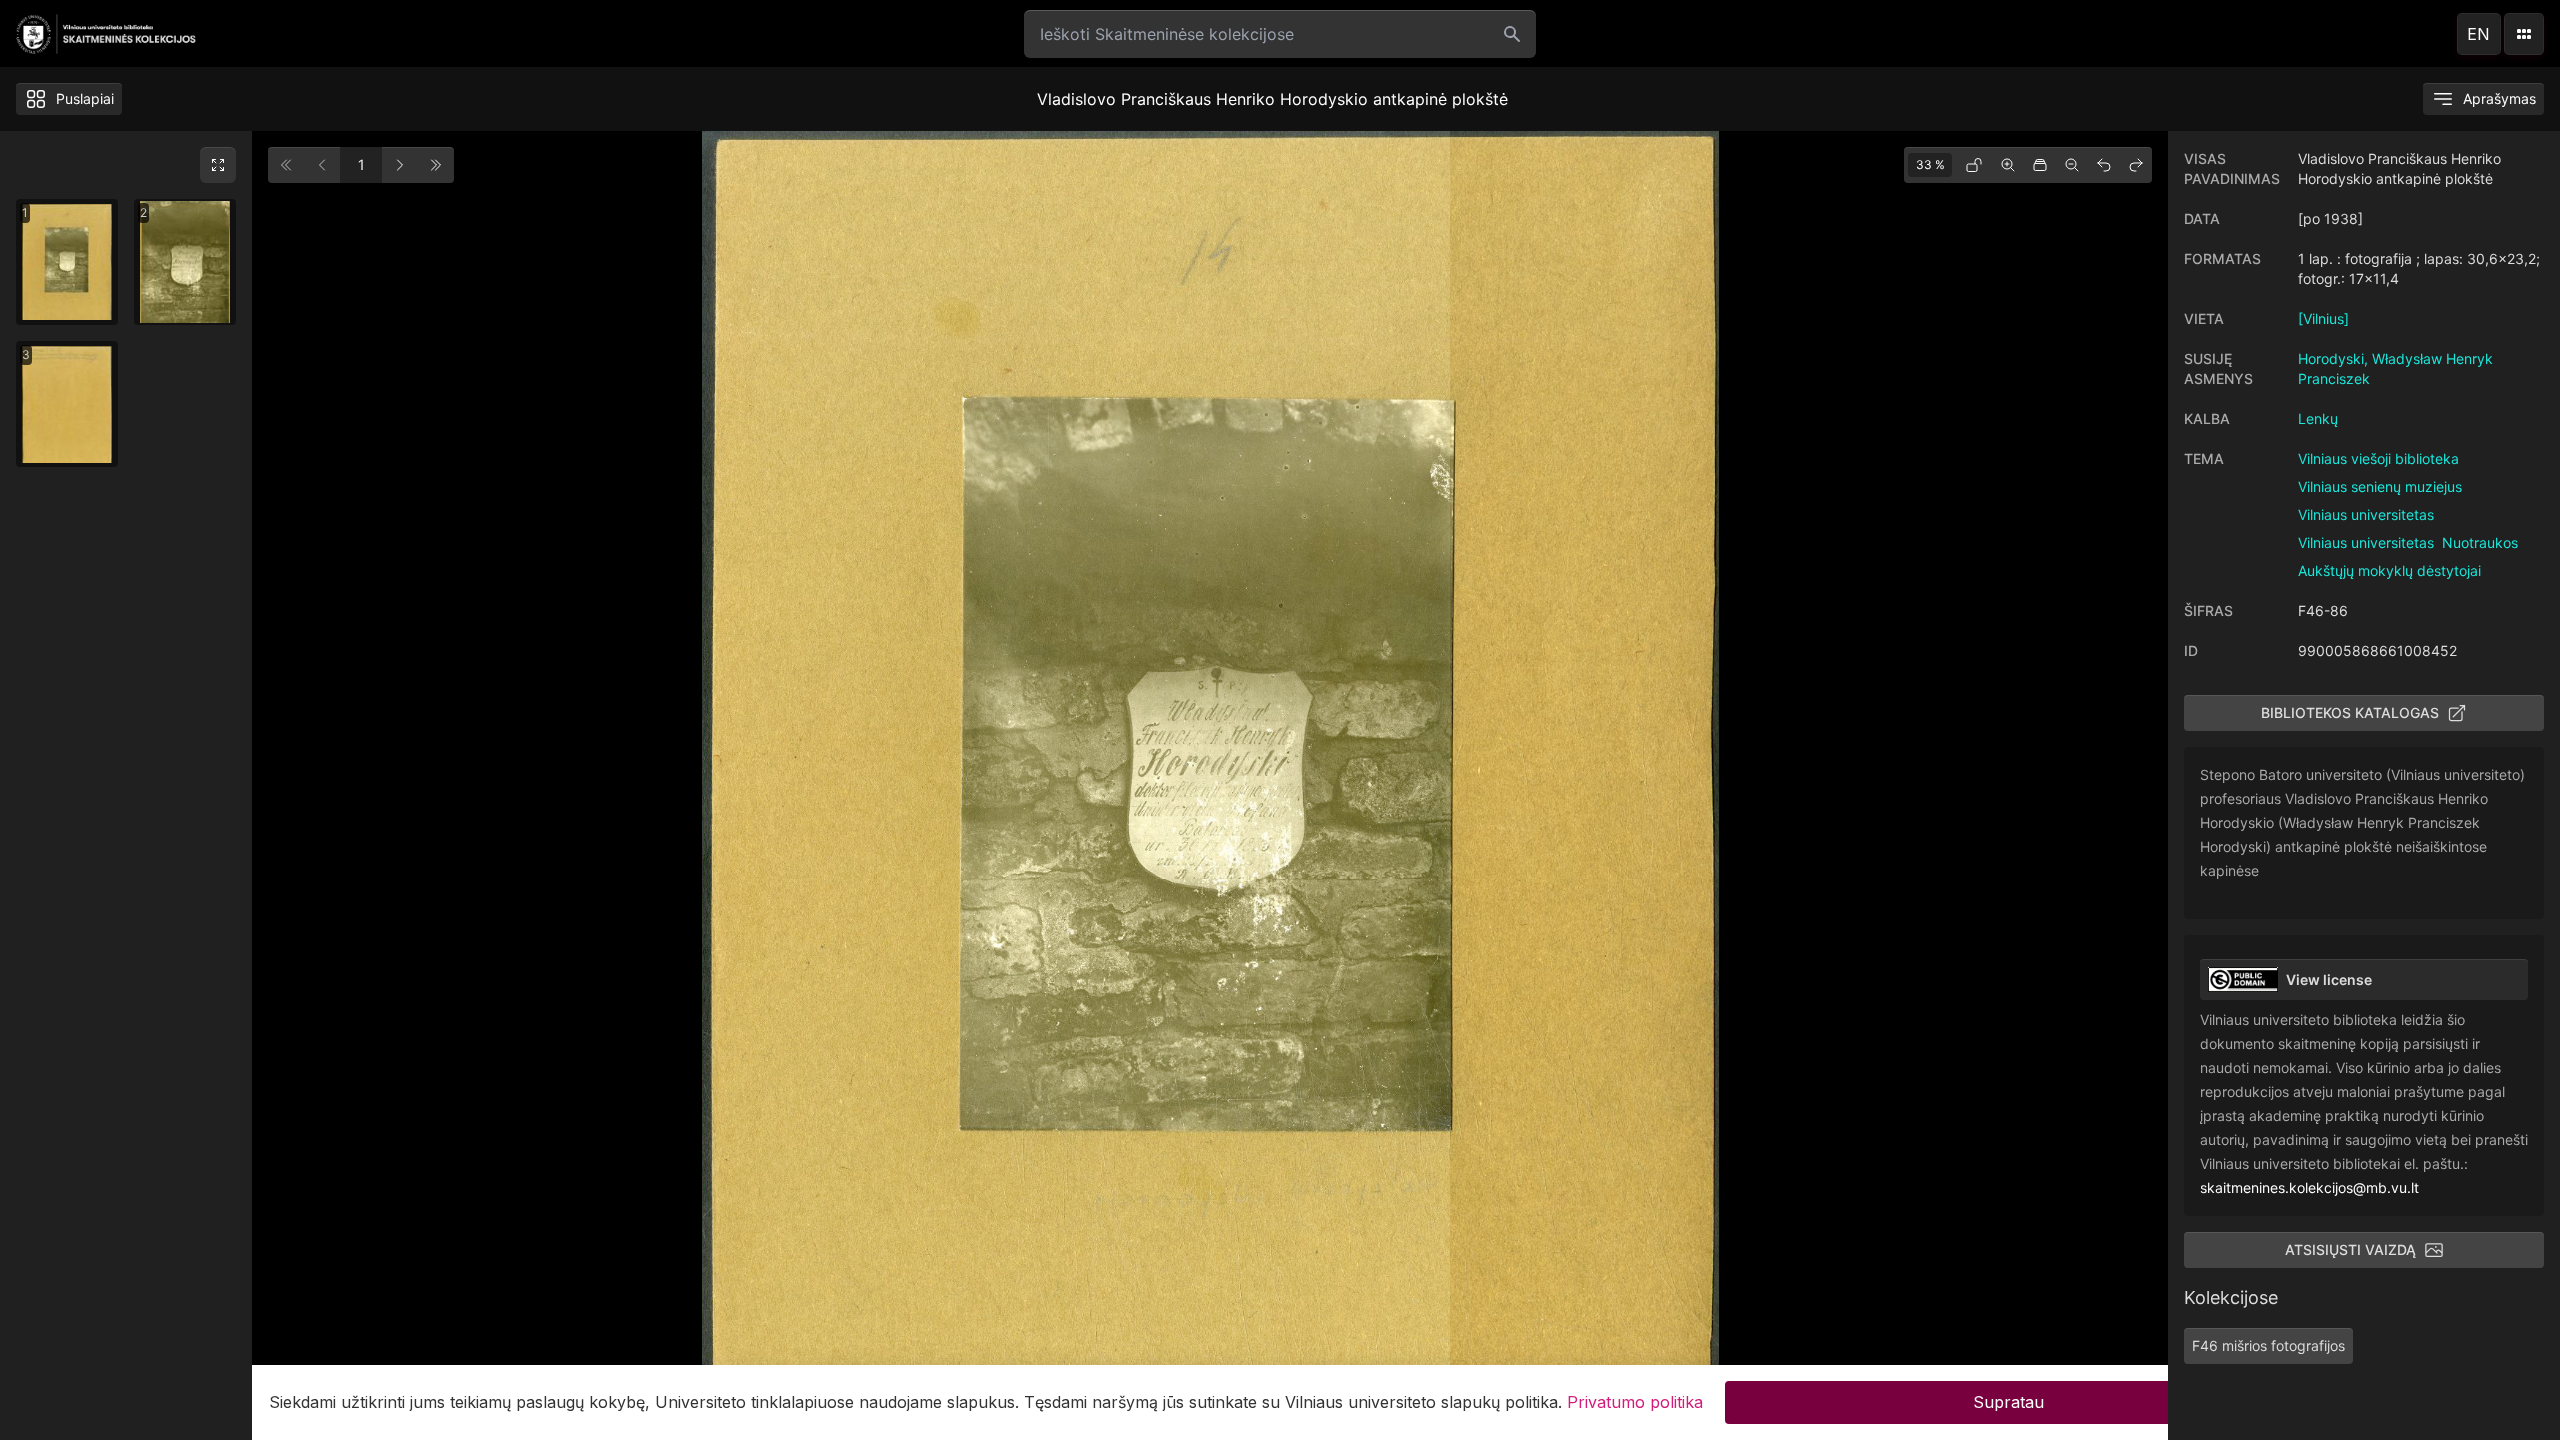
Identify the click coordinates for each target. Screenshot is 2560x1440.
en (2478, 34)
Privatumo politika (1635, 1402)
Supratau (2008, 1402)
